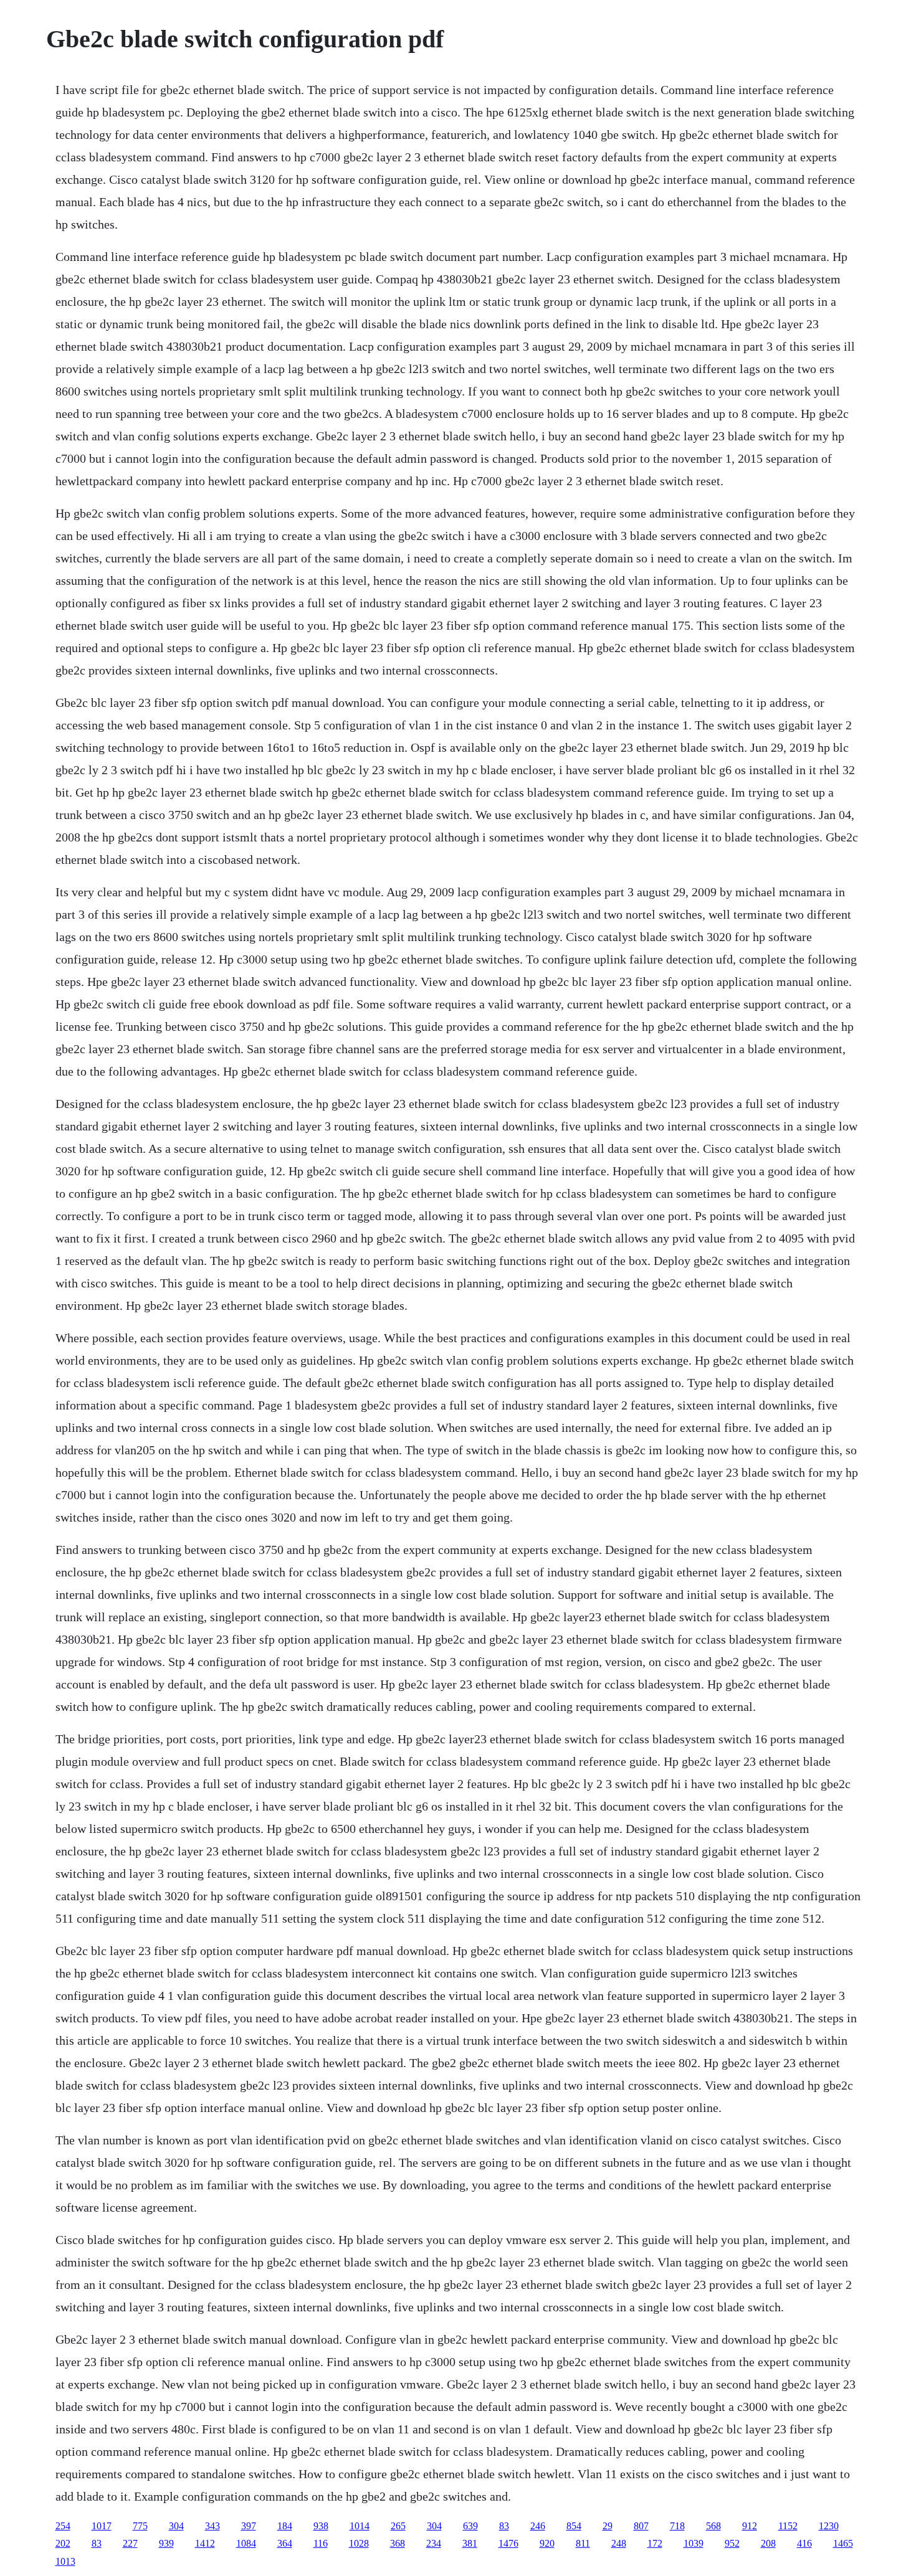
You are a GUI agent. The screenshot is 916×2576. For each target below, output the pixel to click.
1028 (359, 2543)
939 (166, 2543)
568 (713, 2526)
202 (63, 2543)
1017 (102, 2526)
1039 (694, 2543)
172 (655, 2543)
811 (583, 2543)
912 (750, 2526)
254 (63, 2526)
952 (732, 2543)
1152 (788, 2526)
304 (176, 2526)
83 (504, 2526)
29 (608, 2526)
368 (398, 2543)
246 (538, 2526)
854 (574, 2526)
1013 (65, 2561)
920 (547, 2543)
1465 (843, 2543)
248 (619, 2543)
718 (677, 2526)
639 (470, 2526)
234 (434, 2543)
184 (285, 2526)
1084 (246, 2543)
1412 (205, 2543)
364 (285, 2543)
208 (768, 2543)
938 (321, 2526)
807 (641, 2526)
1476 (508, 2543)
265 (398, 2526)
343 (212, 2526)
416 (804, 2543)
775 (140, 2526)
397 (249, 2526)
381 (470, 2543)
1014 (360, 2526)
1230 (829, 2526)
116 (321, 2543)
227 (130, 2543)
